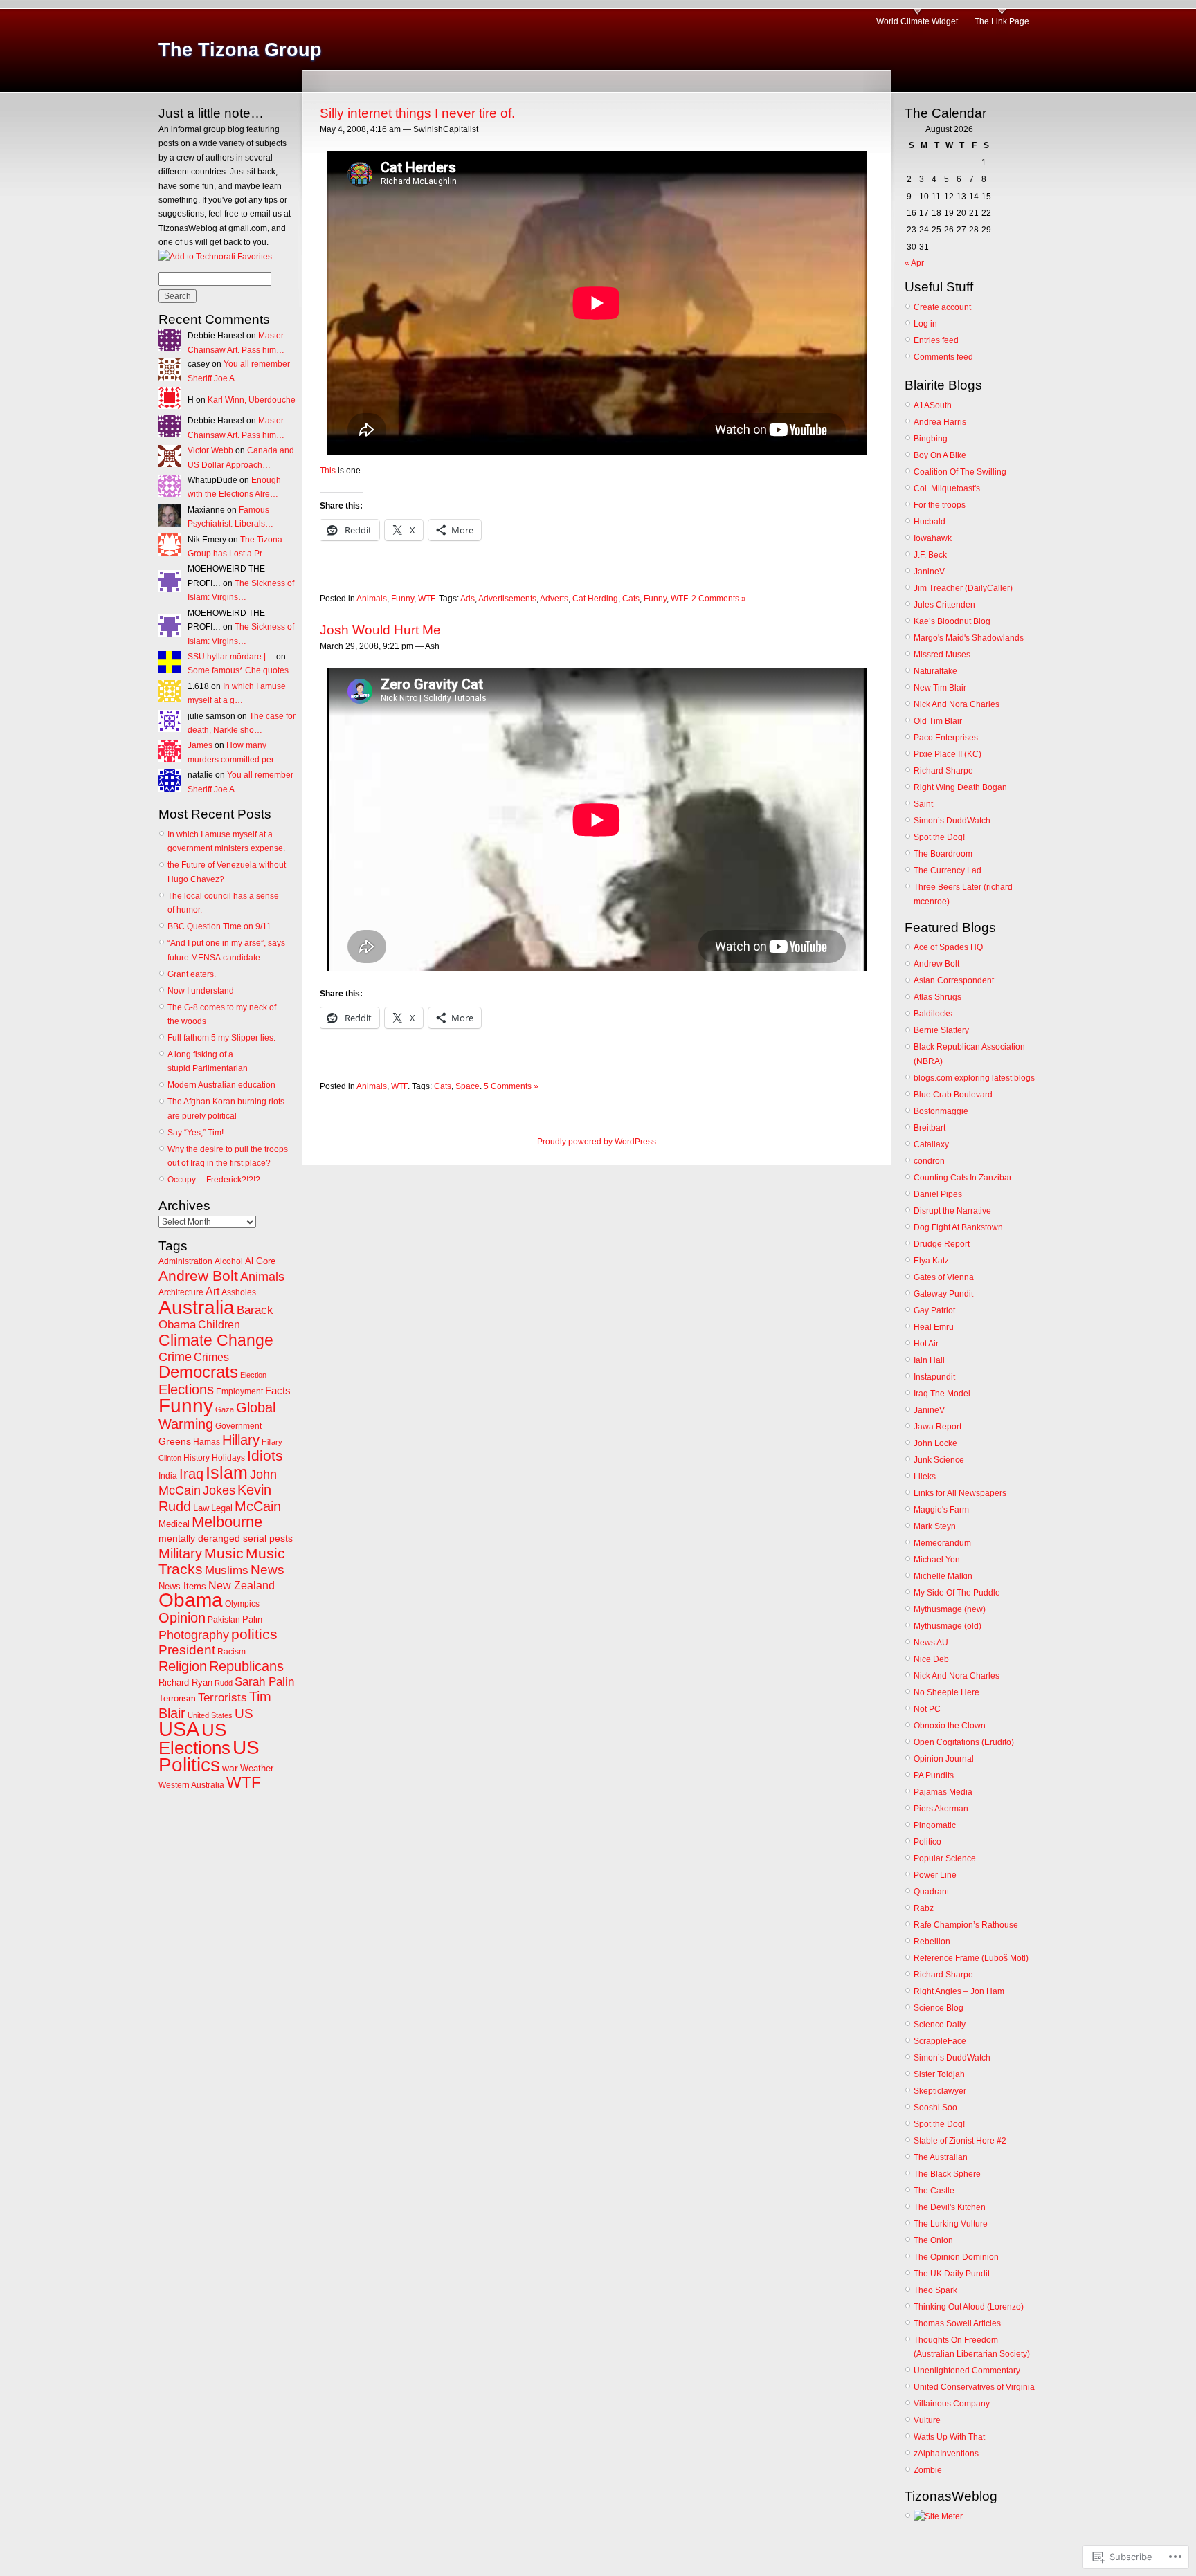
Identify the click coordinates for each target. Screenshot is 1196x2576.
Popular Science (945, 1858)
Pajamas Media (943, 1792)
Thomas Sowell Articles (957, 2323)
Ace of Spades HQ (948, 947)
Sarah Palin (264, 1682)
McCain (258, 1506)
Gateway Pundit (943, 1294)
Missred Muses (942, 655)
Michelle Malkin (943, 1576)
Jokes (219, 1490)
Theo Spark (935, 2290)
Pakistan (224, 1620)
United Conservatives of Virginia (974, 2387)
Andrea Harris (940, 422)
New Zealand (242, 1586)
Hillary (241, 1440)
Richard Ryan (185, 1682)
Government (238, 1426)
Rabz (924, 1908)
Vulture (927, 2420)
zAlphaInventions (946, 2454)
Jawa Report (937, 1427)
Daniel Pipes (938, 1194)
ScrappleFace (940, 2041)
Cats (631, 599)
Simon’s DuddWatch (952, 821)
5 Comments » (511, 1086)
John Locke (935, 1443)
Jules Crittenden (944, 605)
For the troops (940, 505)
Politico (927, 1842)
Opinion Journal (944, 1759)
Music (224, 1553)
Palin (252, 1619)
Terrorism (177, 1698)
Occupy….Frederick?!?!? (214, 1180)
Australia (197, 1307)
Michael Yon (937, 1560)
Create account (942, 307)
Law (201, 1508)
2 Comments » (719, 599)
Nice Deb (931, 1659)
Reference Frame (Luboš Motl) (971, 1958)
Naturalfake (935, 671)
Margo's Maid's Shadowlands (969, 638)
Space (468, 1086)
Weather (257, 1768)
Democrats (198, 1372)
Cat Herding (595, 599)
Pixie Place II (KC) (948, 754)
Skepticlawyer (940, 2091)
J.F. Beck (930, 555)
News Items (182, 1586)
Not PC (927, 1709)
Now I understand (201, 991)
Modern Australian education (221, 1085)
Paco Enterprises (946, 738)
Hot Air (926, 1344)
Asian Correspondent (954, 980)
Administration (185, 1261)
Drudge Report (942, 1244)
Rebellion (932, 1942)
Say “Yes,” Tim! (196, 1133)
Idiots (265, 1456)
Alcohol (229, 1261)
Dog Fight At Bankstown (958, 1227)
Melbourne (227, 1522)
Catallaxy (931, 1144)
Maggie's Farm (941, 1510)
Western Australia (191, 1785)
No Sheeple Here (946, 1692)
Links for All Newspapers (960, 1493)
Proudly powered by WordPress (597, 1142)
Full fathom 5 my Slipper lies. (221, 1038)
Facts (278, 1390)
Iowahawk (933, 538)
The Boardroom (943, 854)
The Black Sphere (947, 2174)
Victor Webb (210, 450)
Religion (183, 1666)
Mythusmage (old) (948, 1626)
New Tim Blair (940, 688)
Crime (175, 1357)
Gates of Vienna (944, 1277)
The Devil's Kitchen (950, 2207)
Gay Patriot (934, 1310)
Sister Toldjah (939, 2074)
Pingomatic (935, 1825)
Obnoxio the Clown (950, 1726)
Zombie (928, 2470)
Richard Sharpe (943, 771)
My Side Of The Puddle (957, 1593)
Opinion (182, 1618)
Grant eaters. (192, 974)
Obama (191, 1600)
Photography (194, 1635)
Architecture (181, 1292)
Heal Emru (934, 1327)
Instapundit (934, 1377)
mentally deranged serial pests (226, 1538)
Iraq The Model (942, 1394)
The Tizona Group (240, 50)
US (244, 1714)
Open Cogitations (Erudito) (964, 1742)
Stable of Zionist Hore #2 (960, 2141)
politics (254, 1634)
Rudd (224, 1683)
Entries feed (936, 340)
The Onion (933, 2240)
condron (929, 1161)
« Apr (914, 263)
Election (253, 1375)
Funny (186, 1405)
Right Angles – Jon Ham (959, 1991)
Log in (925, 324)
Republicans (246, 1666)
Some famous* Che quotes (238, 670)
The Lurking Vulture (951, 2224)
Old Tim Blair (938, 721)
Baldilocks (933, 1014)
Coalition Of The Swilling (960, 472)
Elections (186, 1389)
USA (179, 1729)
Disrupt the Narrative (952, 1211)
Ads (468, 599)
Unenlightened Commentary (967, 2371)
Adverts (554, 599)
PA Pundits (934, 1775)
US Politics (209, 1756)
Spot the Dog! (939, 837)
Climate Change (216, 1340)
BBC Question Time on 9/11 (219, 926)
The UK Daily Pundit (952, 2274)
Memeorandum (942, 1543)
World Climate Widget (917, 21)
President (187, 1650)
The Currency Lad (948, 870)
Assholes (239, 1292)
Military (180, 1553)
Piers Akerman (941, 1809)
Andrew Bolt (198, 1276)
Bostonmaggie (941, 1111)
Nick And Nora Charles (957, 704)
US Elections (194, 1738)
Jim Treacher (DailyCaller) (963, 588)
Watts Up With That (949, 2437)
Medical (174, 1524)
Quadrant (931, 1892)
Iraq (191, 1473)
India (168, 1476)
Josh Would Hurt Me (380, 630)
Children (219, 1325)
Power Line (935, 1875)
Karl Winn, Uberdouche (252, 400)
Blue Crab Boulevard (953, 1095)
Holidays (228, 1458)
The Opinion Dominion (956, 2257)
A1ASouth (933, 405)
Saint (923, 804)
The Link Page (1002, 21)
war (230, 1768)
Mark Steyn (935, 1526)
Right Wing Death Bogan (960, 787)
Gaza (225, 1409)
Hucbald (930, 522)
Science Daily (940, 2025)
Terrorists (223, 1698)
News (268, 1570)
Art (212, 1291)
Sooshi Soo (935, 2108)
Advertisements (507, 599)
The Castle (934, 2191)
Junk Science (939, 1460)
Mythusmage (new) (950, 1609)
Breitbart (930, 1128)
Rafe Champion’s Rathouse (966, 1925)
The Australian (941, 2157)
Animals (262, 1277)
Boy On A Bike (940, 455)
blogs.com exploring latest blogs (974, 1078)
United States (210, 1715)
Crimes (211, 1357)
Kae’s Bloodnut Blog (952, 621)
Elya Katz (931, 1261)
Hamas (207, 1442)
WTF (244, 1782)
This (328, 471)
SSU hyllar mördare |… (231, 657)
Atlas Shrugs (937, 997)
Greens (175, 1441)
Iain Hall (929, 1360)
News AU (931, 1643)
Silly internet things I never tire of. (417, 113)
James (200, 745)
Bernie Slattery (941, 1030)
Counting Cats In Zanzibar (963, 1178)
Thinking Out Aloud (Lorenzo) (969, 2307)
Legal (222, 1508)
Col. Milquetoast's (947, 488)
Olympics (242, 1604)
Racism (232, 1652)
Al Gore (260, 1261)
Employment (239, 1391)
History (197, 1458)
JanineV (929, 572)
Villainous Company (952, 2404)
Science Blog (939, 2008)
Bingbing (931, 439)
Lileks (925, 1477)
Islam (227, 1472)
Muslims (227, 1570)
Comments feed (943, 357)
